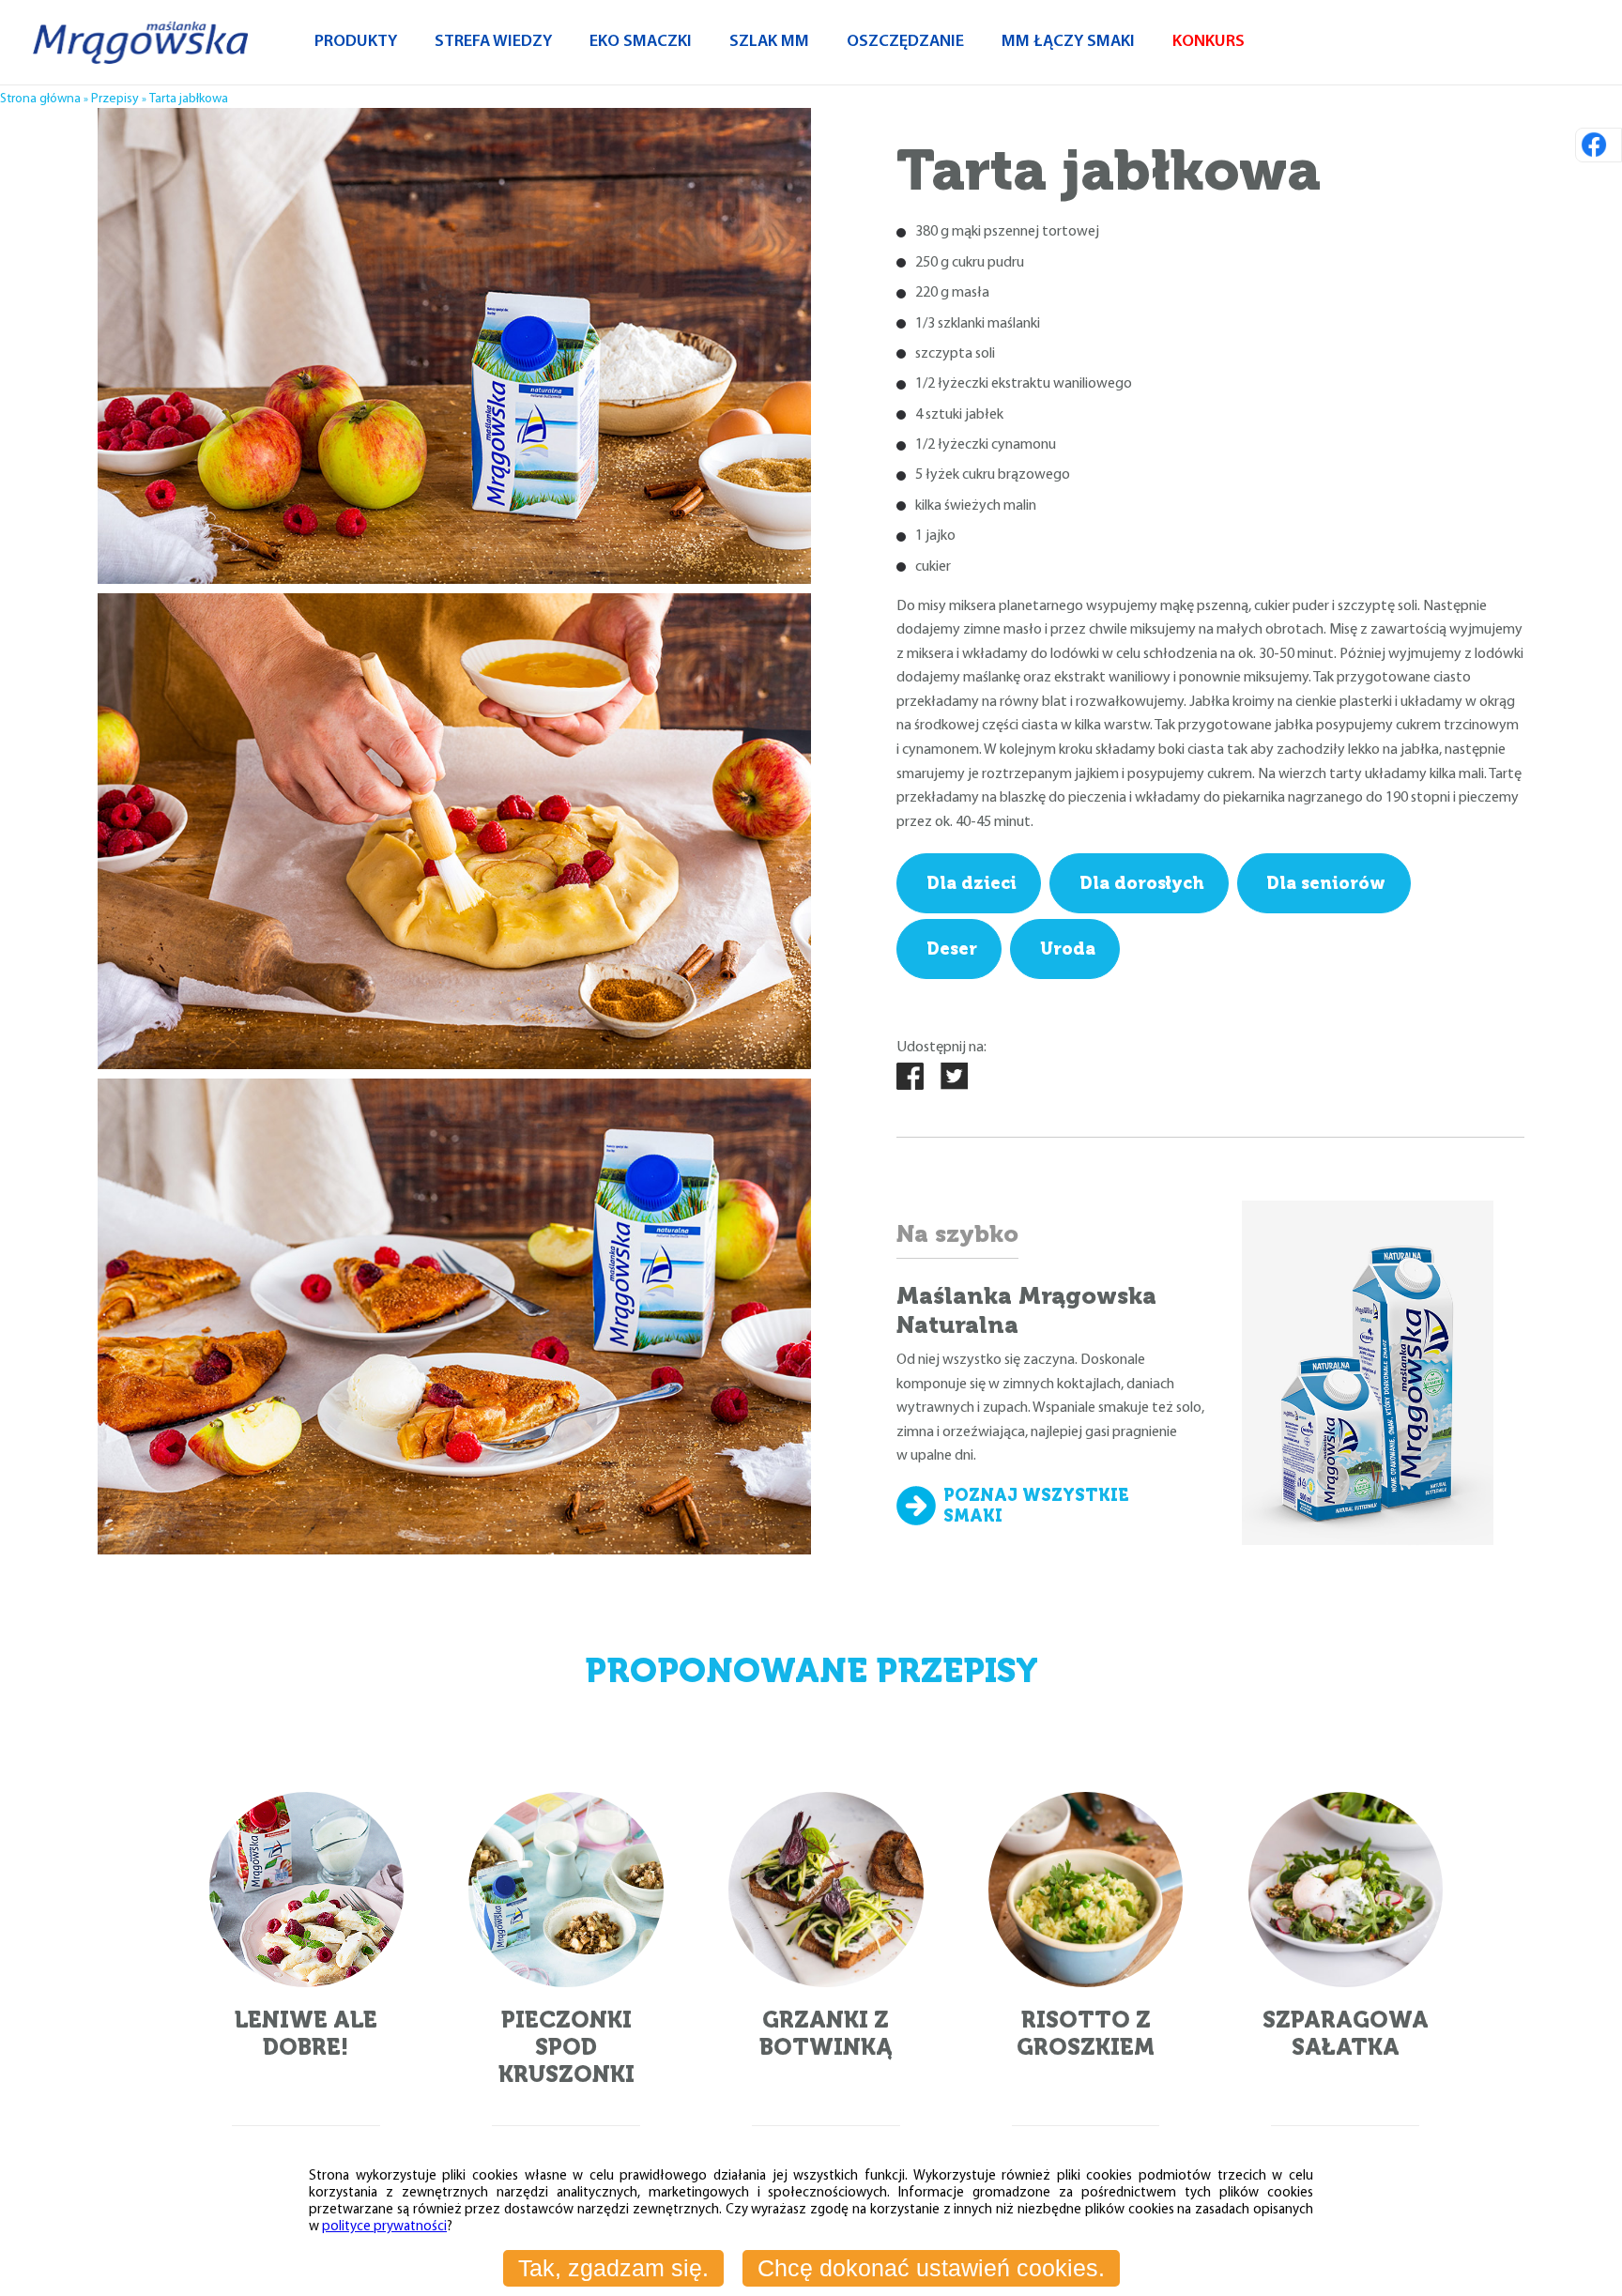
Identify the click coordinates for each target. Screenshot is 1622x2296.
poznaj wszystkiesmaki (1036, 1506)
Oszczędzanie (905, 42)
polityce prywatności (384, 2227)
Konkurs (1209, 42)
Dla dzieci (972, 883)
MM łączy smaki (1068, 42)
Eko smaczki (641, 42)
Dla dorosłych (1142, 883)
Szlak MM (769, 42)
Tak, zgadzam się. (613, 2268)
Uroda (1068, 949)
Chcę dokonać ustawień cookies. (931, 2268)
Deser (952, 949)
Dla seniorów (1326, 883)
